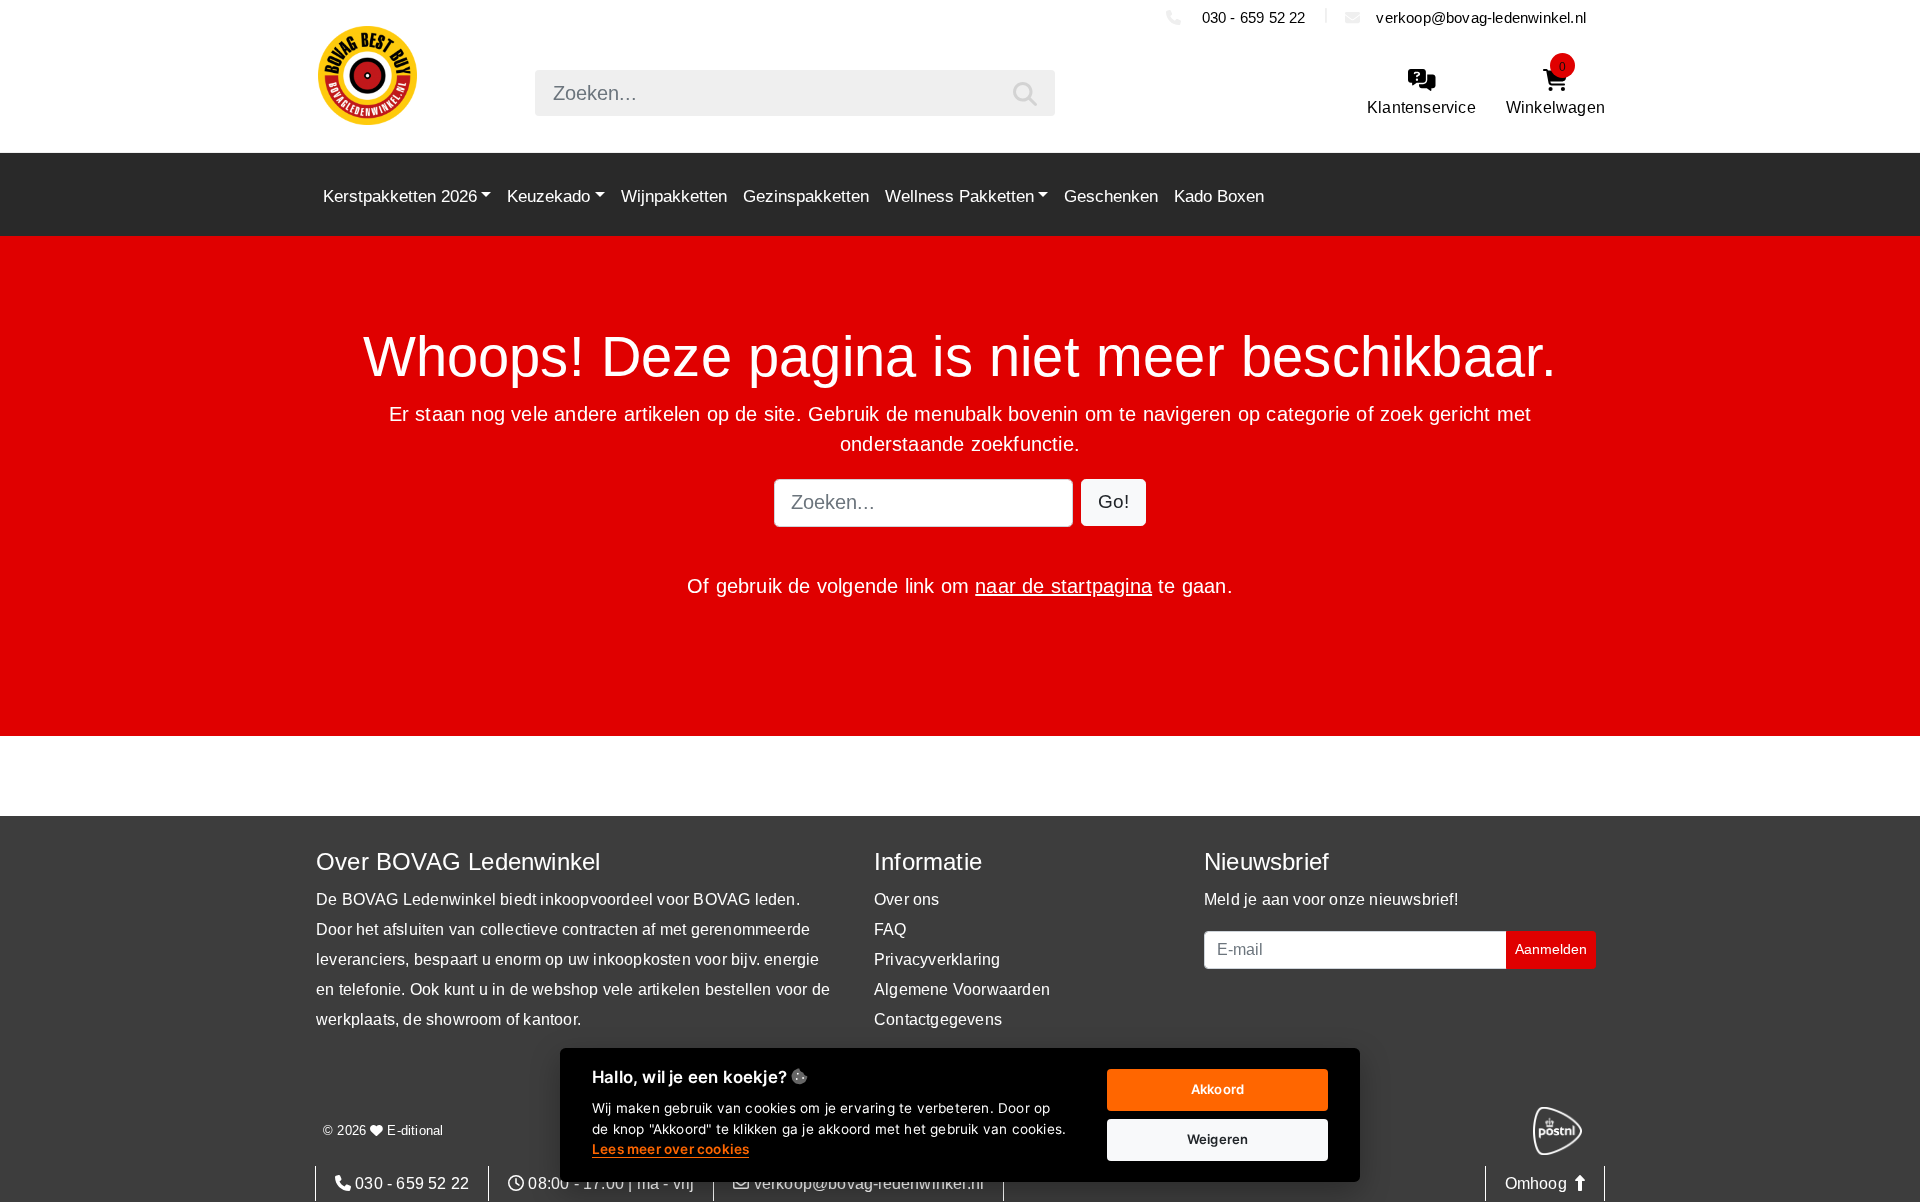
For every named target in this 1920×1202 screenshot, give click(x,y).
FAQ (890, 929)
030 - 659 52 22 (1251, 17)
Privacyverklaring (937, 959)
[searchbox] (795, 93)
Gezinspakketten (806, 196)
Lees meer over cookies (670, 1149)
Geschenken (1111, 196)
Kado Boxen (1219, 196)
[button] (1113, 502)
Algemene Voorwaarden (962, 989)
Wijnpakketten (674, 196)
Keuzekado (548, 196)
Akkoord (1217, 1089)
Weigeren (1218, 1139)
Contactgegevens (938, 1019)
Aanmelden (1551, 949)
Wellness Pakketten (959, 196)
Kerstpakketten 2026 (400, 196)
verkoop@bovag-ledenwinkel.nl (1481, 17)
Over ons (907, 899)
